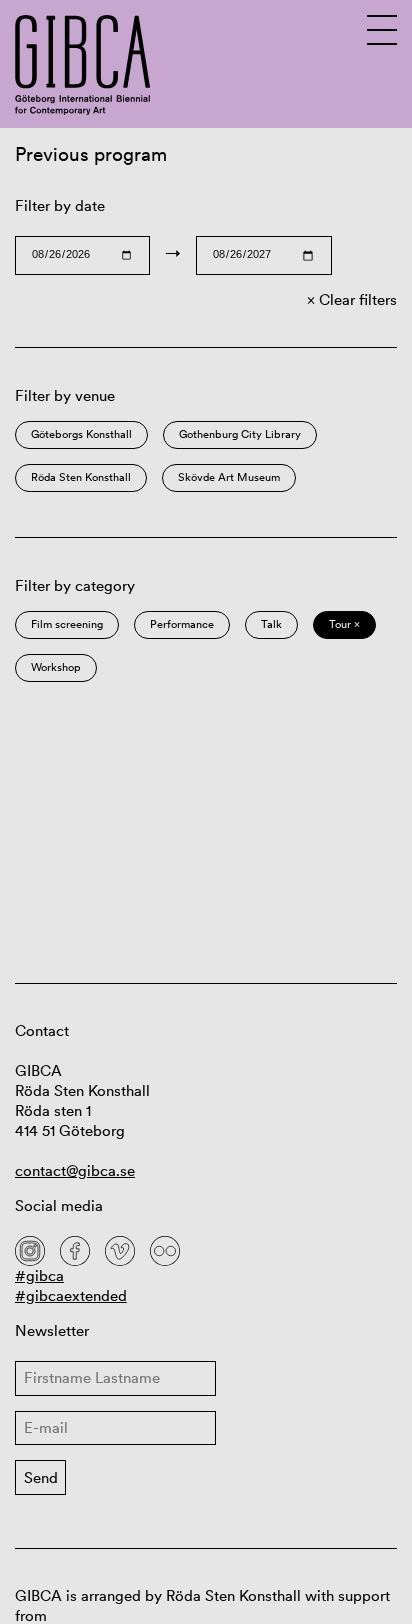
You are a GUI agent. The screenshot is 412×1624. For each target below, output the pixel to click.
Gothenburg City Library (240, 434)
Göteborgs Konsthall (81, 434)
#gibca (39, 1275)
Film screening (67, 624)
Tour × (344, 624)
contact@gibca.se (75, 1170)
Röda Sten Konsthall (81, 477)
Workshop (56, 667)
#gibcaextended (71, 1295)
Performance (182, 624)
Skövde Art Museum (229, 477)
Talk (271, 624)
